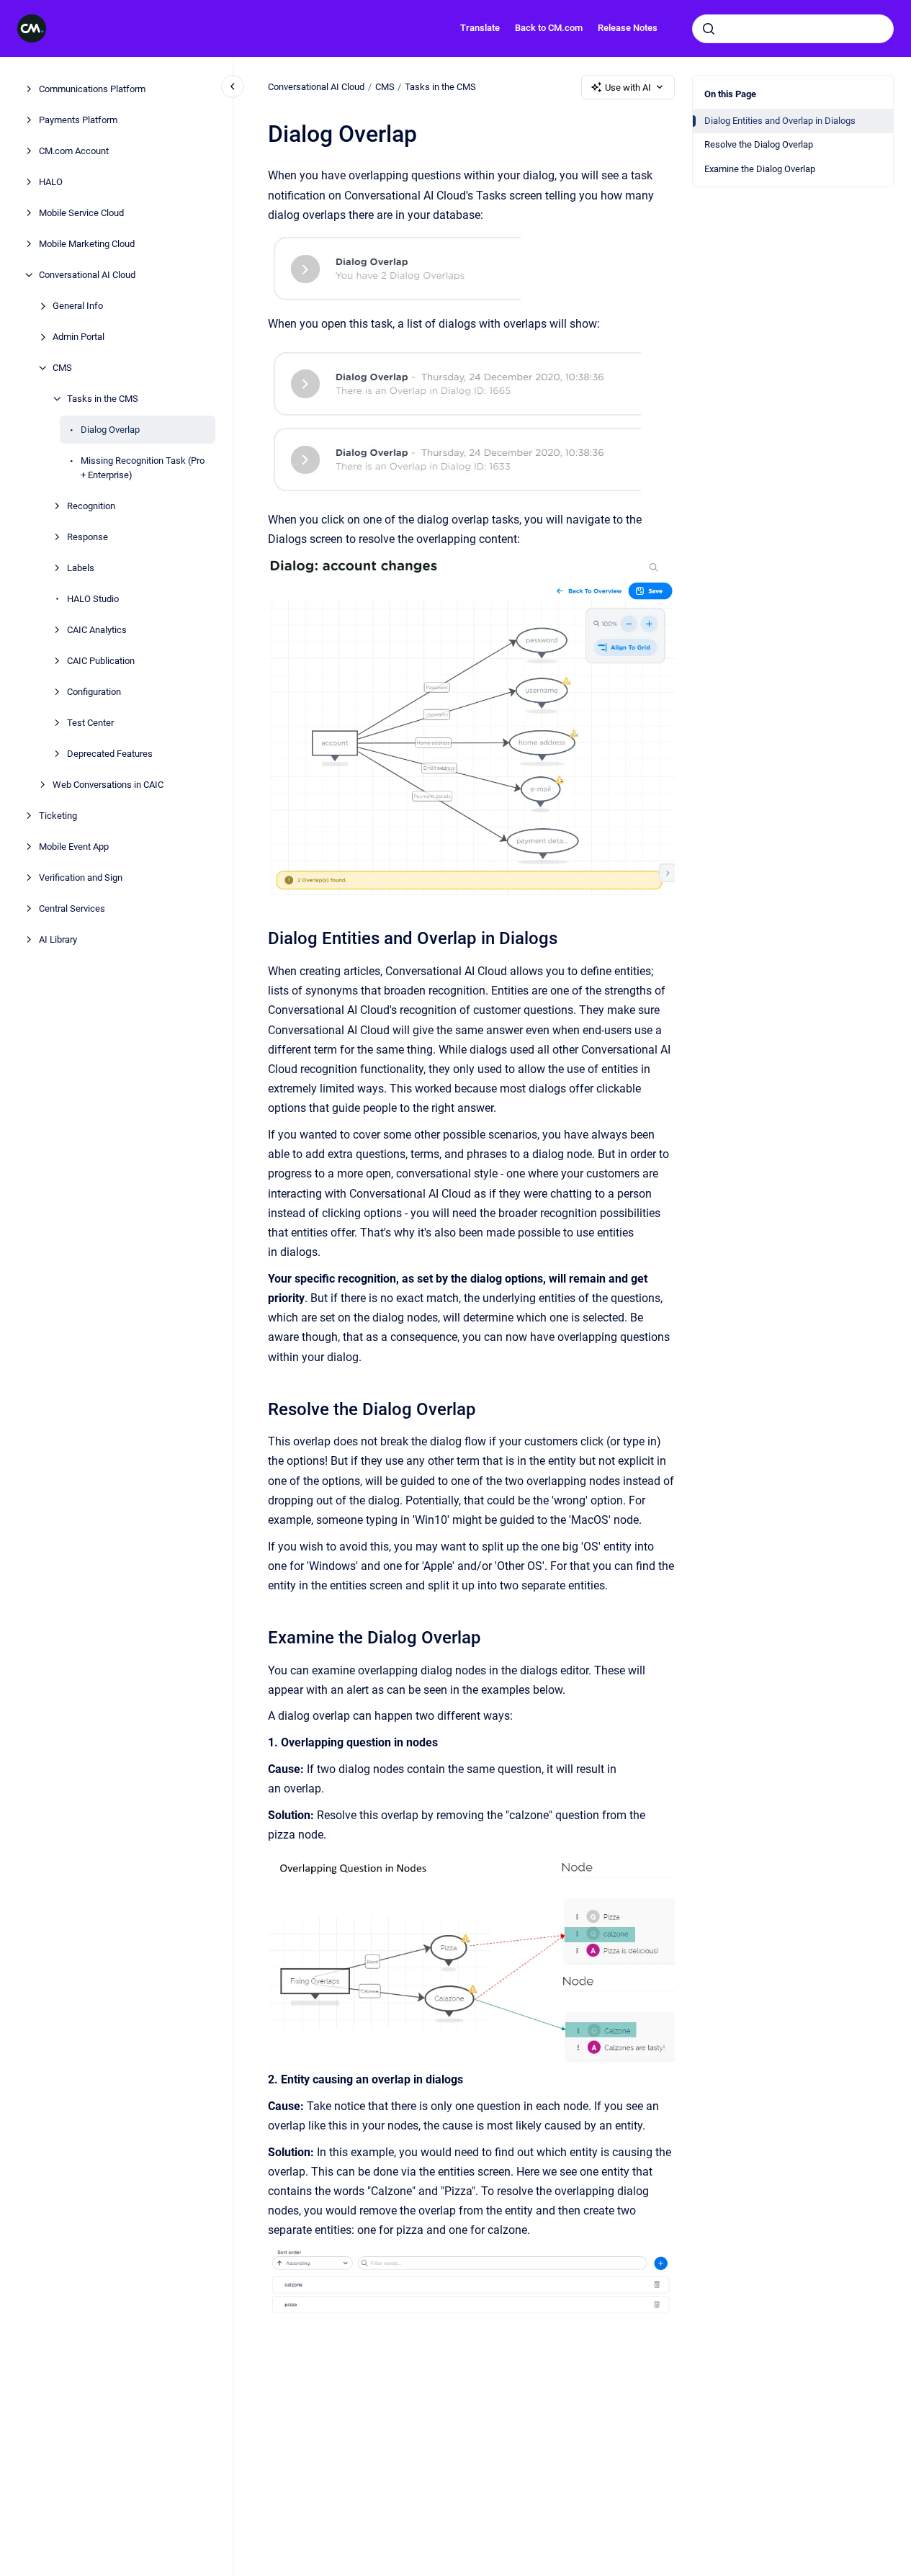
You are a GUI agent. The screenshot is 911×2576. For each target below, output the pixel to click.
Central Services (72, 908)
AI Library (58, 939)
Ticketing (58, 815)
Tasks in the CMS (103, 399)
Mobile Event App (74, 846)
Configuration (94, 691)
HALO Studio (93, 598)
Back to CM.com (549, 28)
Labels (81, 567)
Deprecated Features (110, 753)
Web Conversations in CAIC (108, 784)
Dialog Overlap (110, 430)
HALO (51, 182)
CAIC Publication (101, 660)
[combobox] (793, 29)
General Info (78, 306)
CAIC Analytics (97, 629)
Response (87, 536)
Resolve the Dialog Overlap (759, 144)
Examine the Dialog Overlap (760, 169)
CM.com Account (74, 151)
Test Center (90, 722)
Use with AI (628, 87)
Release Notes (628, 28)
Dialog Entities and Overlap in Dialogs (780, 121)
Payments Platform (78, 120)
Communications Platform (92, 89)
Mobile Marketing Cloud (87, 244)
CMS (62, 368)
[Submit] (709, 29)
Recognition (91, 505)
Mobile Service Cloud (81, 213)
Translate (480, 28)
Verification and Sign (81, 877)
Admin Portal (78, 337)
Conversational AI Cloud (87, 275)
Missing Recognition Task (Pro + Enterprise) (143, 468)
